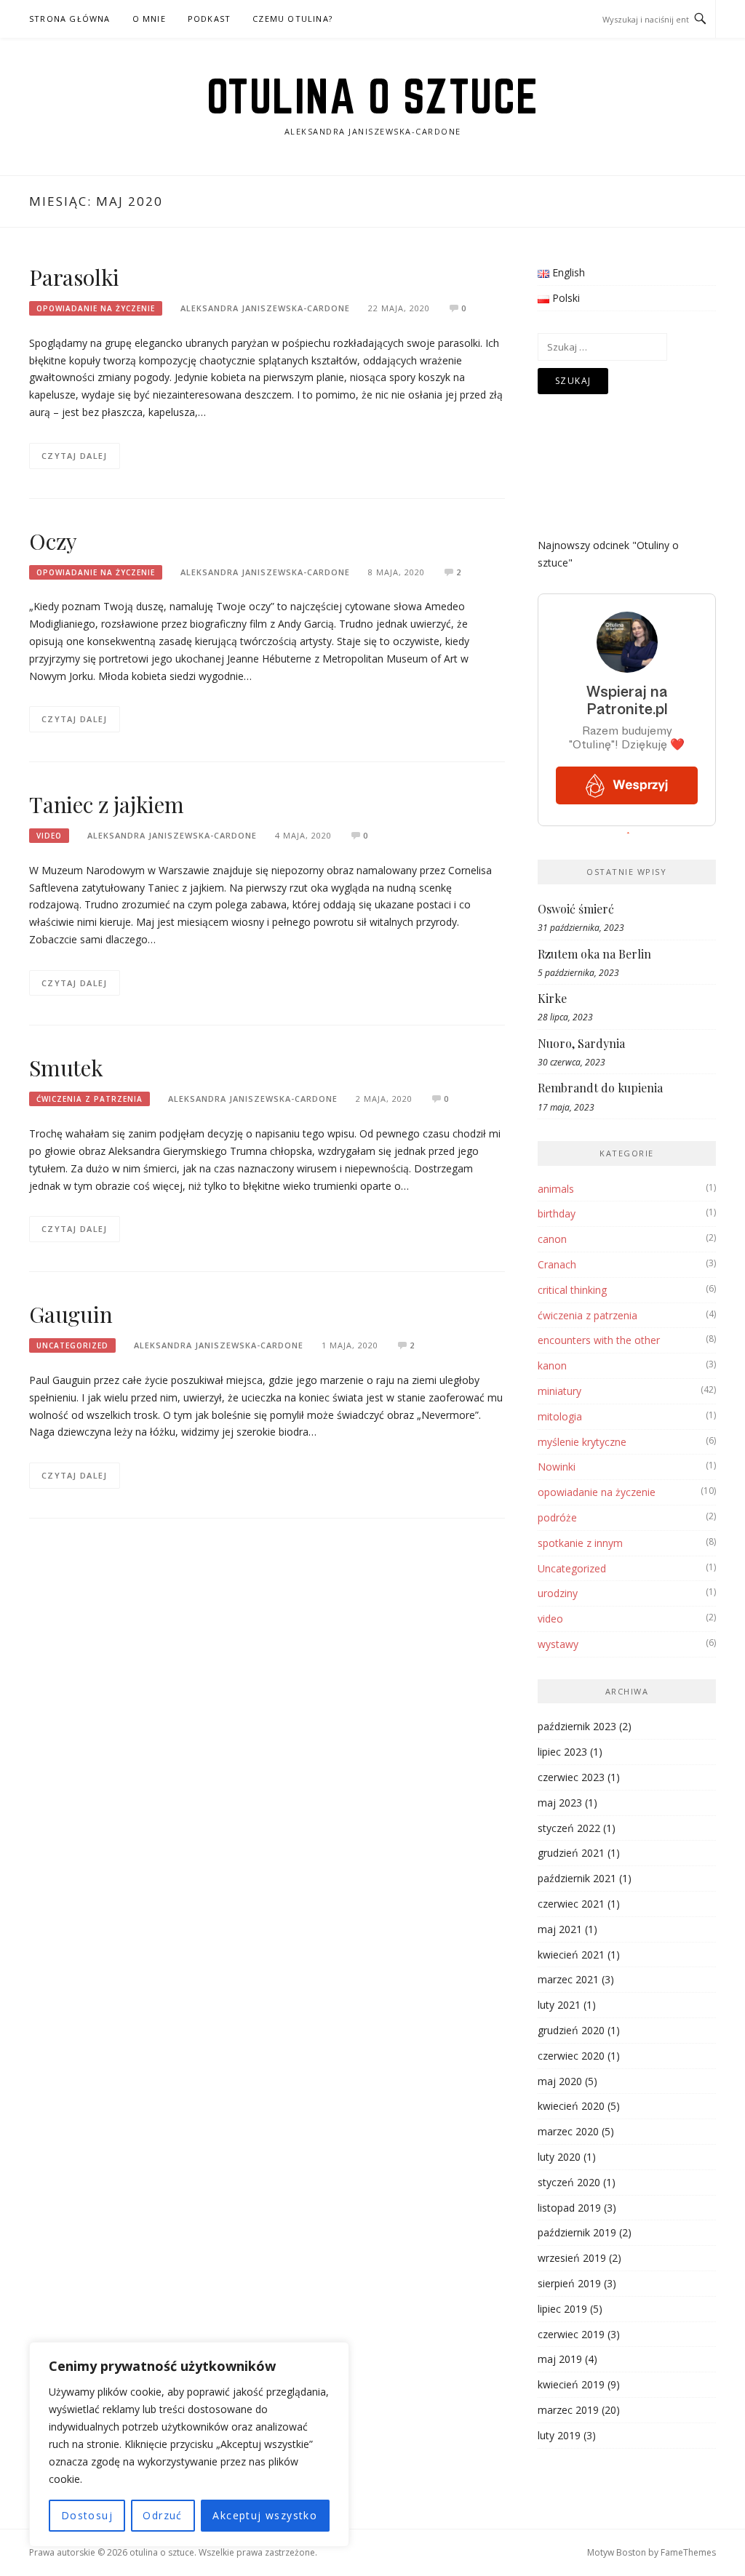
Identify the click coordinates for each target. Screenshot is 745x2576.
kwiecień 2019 (571, 2384)
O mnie (149, 19)
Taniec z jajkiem (107, 804)
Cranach (557, 1264)
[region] (189, 2444)
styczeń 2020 (569, 2182)
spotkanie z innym (580, 1543)
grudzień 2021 (571, 1853)
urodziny (558, 1593)
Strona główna (70, 19)
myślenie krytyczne (582, 1442)
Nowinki (557, 1467)
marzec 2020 (568, 2131)
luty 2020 (559, 2157)
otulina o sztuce (373, 96)
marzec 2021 (568, 1979)
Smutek (66, 1068)
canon (552, 1239)
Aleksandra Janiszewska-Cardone (265, 308)
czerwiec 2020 (571, 2056)
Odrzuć (162, 2515)
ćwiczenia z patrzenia (89, 1099)
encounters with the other (599, 1340)
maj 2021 (560, 1929)
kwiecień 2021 (571, 1955)
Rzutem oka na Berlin (594, 954)
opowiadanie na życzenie (96, 308)
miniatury (559, 1391)
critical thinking (572, 1290)
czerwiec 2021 (571, 1904)
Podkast (209, 19)
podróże (557, 1517)
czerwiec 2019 (571, 2334)
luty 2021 (559, 2005)
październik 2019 (577, 2232)
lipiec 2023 (562, 1752)
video (49, 836)
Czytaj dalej (75, 456)
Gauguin (71, 1314)
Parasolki (74, 277)
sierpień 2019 (569, 2283)
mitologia (560, 1416)
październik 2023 (577, 1726)
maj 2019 (560, 2359)
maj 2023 (560, 1803)
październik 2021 (577, 1878)
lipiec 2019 (562, 2309)
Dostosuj (87, 2515)
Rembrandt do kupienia (600, 1088)
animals (556, 1189)
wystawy (558, 1644)
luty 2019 (559, 2435)
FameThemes (688, 2552)
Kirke (552, 998)
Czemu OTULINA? (292, 19)
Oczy (53, 541)
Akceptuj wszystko (265, 2515)
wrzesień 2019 (572, 2258)
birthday (557, 1213)
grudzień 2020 (571, 2030)
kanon (552, 1365)
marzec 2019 (568, 2410)
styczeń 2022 (569, 1828)
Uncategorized (72, 1345)
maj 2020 (560, 2081)
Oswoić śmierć (576, 909)
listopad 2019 (569, 2208)
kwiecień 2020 (571, 2106)
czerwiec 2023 (571, 1777)
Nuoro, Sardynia (581, 1043)
